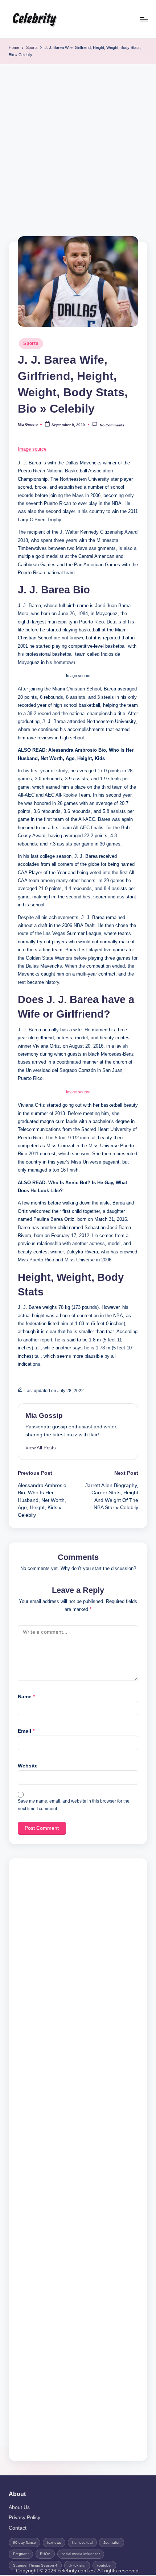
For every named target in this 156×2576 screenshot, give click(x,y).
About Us (19, 2507)
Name (26, 1697)
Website (28, 1766)
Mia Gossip (44, 1416)
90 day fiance (24, 2542)
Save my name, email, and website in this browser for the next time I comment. (74, 1805)
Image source (32, 449)
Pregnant (21, 2554)
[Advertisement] (78, 146)
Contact (18, 2528)
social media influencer (81, 2554)
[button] (41, 1448)
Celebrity (34, 19)
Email (26, 1731)
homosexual (82, 2542)
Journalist (111, 2542)
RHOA (45, 2554)
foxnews (54, 2542)
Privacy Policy (24, 2517)
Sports (31, 343)
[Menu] (144, 19)
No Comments (112, 425)
